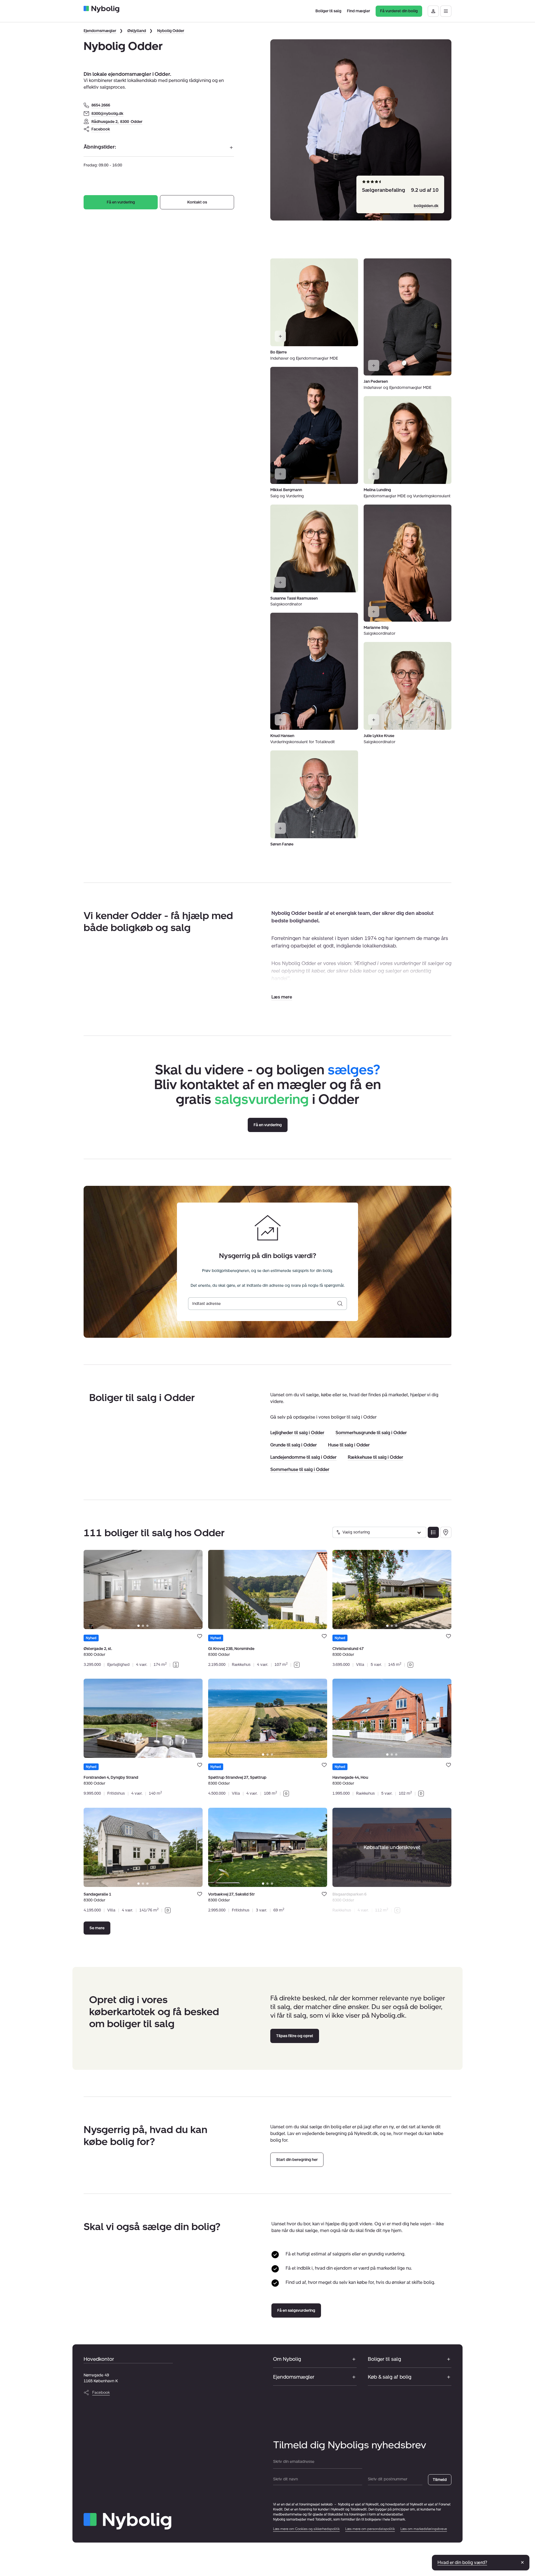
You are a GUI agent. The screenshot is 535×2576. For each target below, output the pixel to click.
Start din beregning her (297, 2160)
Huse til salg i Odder (349, 1445)
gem (200, 1636)
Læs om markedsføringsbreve (424, 2529)
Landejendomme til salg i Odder (303, 1457)
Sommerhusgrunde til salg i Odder (371, 1433)
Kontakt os (197, 202)
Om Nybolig (287, 2359)
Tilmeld (440, 2480)
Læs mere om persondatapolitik (370, 2529)
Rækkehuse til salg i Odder (375, 1457)
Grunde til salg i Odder (294, 1445)
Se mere (97, 1928)
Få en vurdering (121, 202)
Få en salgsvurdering (296, 2310)
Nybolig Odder (171, 31)
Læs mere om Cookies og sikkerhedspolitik (306, 2529)
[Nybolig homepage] (127, 2521)
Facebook (101, 129)
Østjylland (137, 31)
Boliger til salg (384, 2359)
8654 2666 (101, 105)
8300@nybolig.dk (107, 114)
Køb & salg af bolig (390, 2377)
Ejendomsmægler (100, 31)
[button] (282, 997)
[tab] (138, 1626)
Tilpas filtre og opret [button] (295, 2036)
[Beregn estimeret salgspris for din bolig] (340, 1304)
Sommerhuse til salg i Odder (300, 1469)
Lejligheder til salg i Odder (297, 1433)
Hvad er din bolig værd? (462, 2562)
